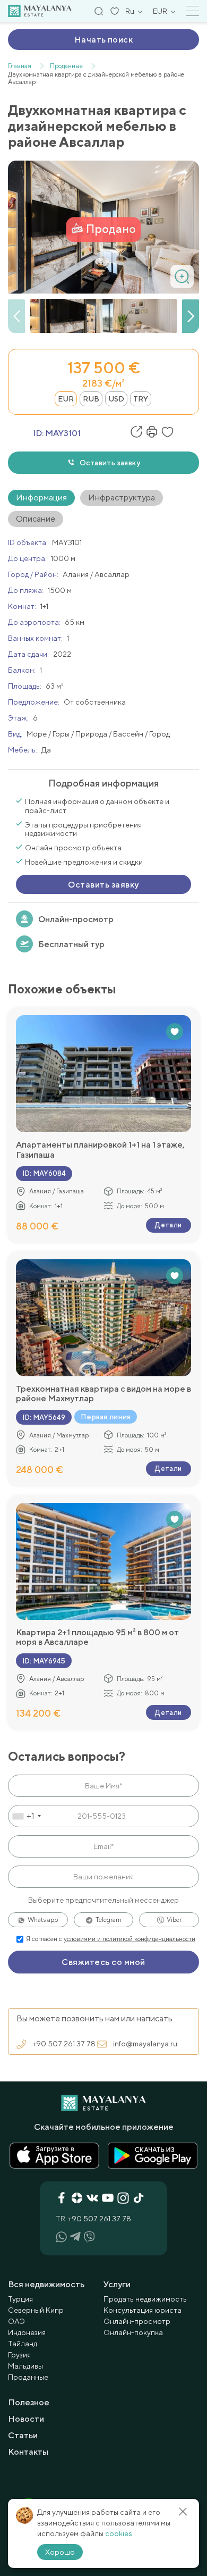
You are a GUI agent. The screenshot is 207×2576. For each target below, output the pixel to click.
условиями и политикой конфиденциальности (130, 1939)
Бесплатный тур (71, 944)
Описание (36, 519)
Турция (20, 2299)
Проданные (28, 2377)
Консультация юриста (143, 2310)
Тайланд (23, 2344)
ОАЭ (16, 2321)
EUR (66, 399)
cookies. (119, 2533)
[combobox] (26, 1816)
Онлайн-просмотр (76, 919)
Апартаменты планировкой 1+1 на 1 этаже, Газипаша (100, 1150)
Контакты (28, 2452)
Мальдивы (25, 2366)
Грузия (19, 2355)
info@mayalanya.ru (145, 2044)
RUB (91, 399)
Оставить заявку (110, 463)
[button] (191, 316)
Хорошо (60, 2552)
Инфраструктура (122, 497)
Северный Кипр (36, 2310)
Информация (41, 497)
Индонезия (27, 2332)
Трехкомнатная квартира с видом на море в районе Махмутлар (103, 1394)
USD (116, 399)
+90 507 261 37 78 (64, 2044)
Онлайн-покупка (133, 2332)
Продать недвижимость (145, 2299)
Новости (26, 2419)
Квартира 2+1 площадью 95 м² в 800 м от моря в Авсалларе (97, 1637)
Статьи (23, 2435)
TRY (141, 399)
